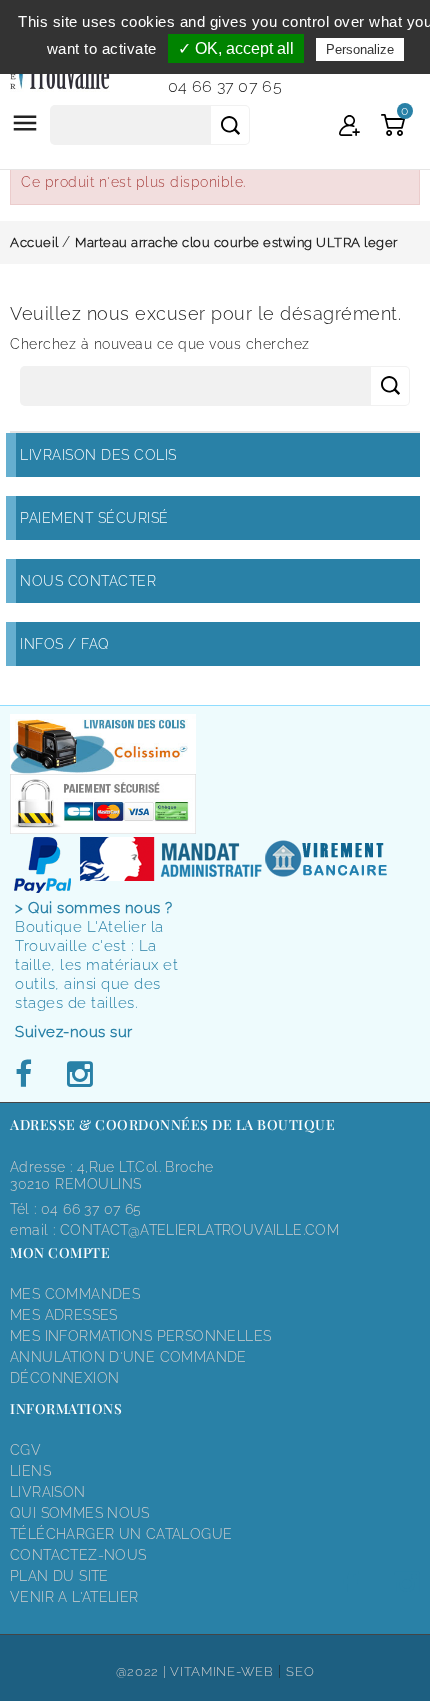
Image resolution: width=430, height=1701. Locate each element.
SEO (300, 1671)
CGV (25, 1450)
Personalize (360, 49)
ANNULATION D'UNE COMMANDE (128, 1357)
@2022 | (143, 1671)
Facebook (29, 1075)
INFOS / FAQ (65, 644)
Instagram (79, 1075)
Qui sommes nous (80, 1513)
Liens (30, 1471)
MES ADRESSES (64, 1315)
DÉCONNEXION (64, 1378)
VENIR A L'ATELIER (74, 1597)
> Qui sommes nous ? (94, 908)
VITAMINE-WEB (221, 1671)
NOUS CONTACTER (88, 581)
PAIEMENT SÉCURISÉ (94, 518)
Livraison (48, 1492)
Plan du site (59, 1576)
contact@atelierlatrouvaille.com (199, 1230)
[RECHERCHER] (230, 125)
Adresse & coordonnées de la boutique (172, 1124)
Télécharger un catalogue (121, 1534)
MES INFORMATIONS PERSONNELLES (140, 1336)
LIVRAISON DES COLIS (98, 455)
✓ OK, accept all (236, 48)
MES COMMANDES (75, 1294)
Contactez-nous (78, 1555)
